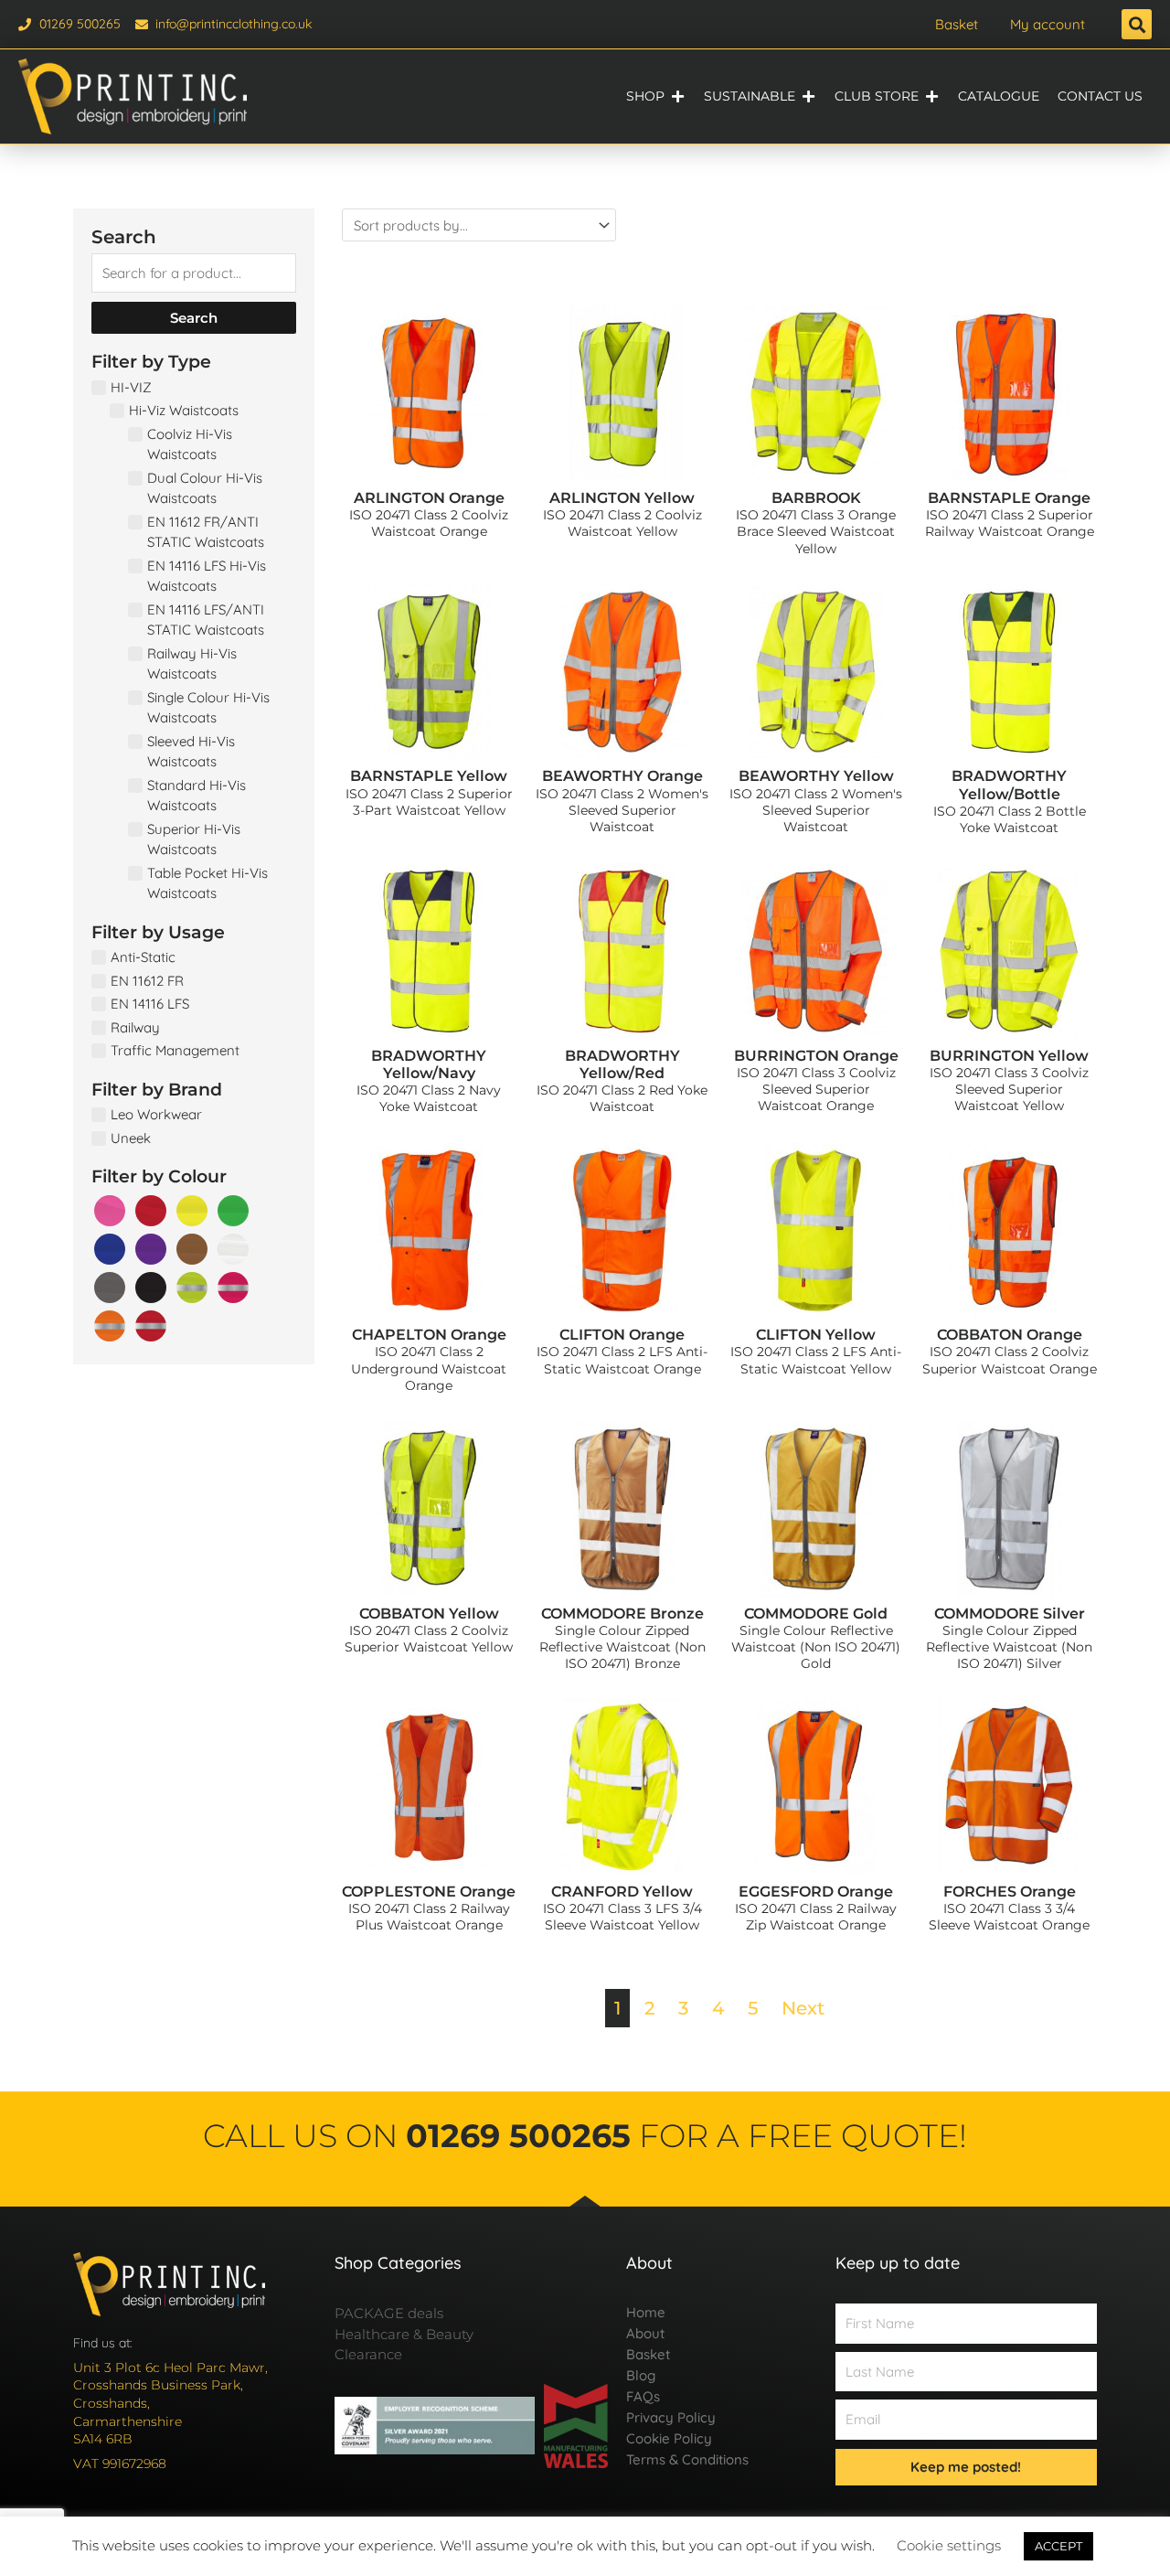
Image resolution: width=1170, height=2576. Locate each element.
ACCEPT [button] (1058, 2546)
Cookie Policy (669, 2438)
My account (1048, 24)
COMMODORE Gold (816, 1614)
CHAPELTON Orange (429, 1335)
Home (646, 2312)
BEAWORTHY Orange (622, 776)
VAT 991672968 (120, 2464)
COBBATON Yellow (429, 1614)
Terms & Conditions (687, 2459)
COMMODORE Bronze (622, 1614)
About (645, 2333)
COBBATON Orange (1010, 1335)
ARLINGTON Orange (429, 498)
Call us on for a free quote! (585, 2136)
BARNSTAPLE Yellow (429, 776)
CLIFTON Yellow (816, 1335)
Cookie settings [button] (949, 2545)
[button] (1137, 24)
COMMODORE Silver (1010, 1614)
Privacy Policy (671, 2417)
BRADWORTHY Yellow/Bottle (1009, 785)
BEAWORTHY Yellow (816, 776)
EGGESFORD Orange (816, 1892)
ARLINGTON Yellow (622, 498)
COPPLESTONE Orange (429, 1892)
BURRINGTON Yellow (1009, 1056)
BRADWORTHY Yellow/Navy (429, 1064)
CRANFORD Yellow (622, 1892)
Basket (957, 24)
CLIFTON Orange (622, 1335)
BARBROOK (816, 498)
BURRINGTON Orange (816, 1056)
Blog (641, 2375)
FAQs (643, 2396)
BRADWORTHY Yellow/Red (622, 1064)
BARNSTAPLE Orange (1009, 498)
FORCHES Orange (1010, 1892)
